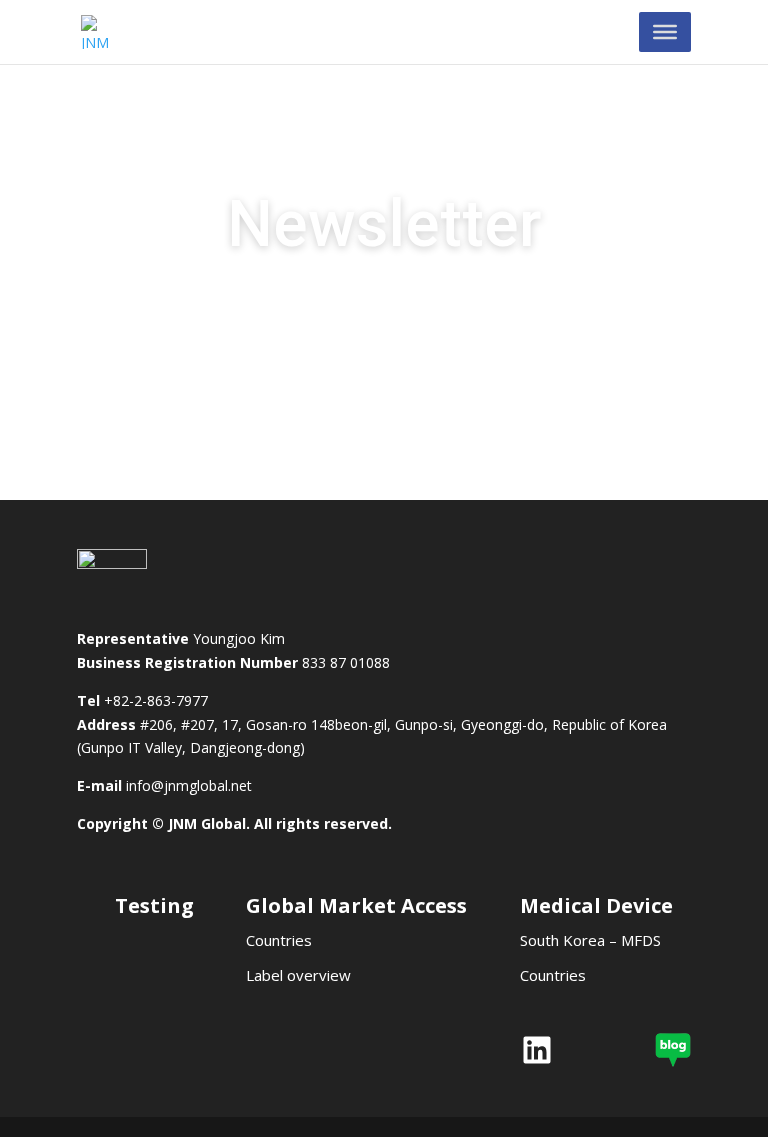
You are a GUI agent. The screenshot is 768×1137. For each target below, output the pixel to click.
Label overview (298, 975)
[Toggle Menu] (665, 32)
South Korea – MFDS (590, 940)
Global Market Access (356, 905)
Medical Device (596, 905)
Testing (154, 905)
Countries (279, 940)
